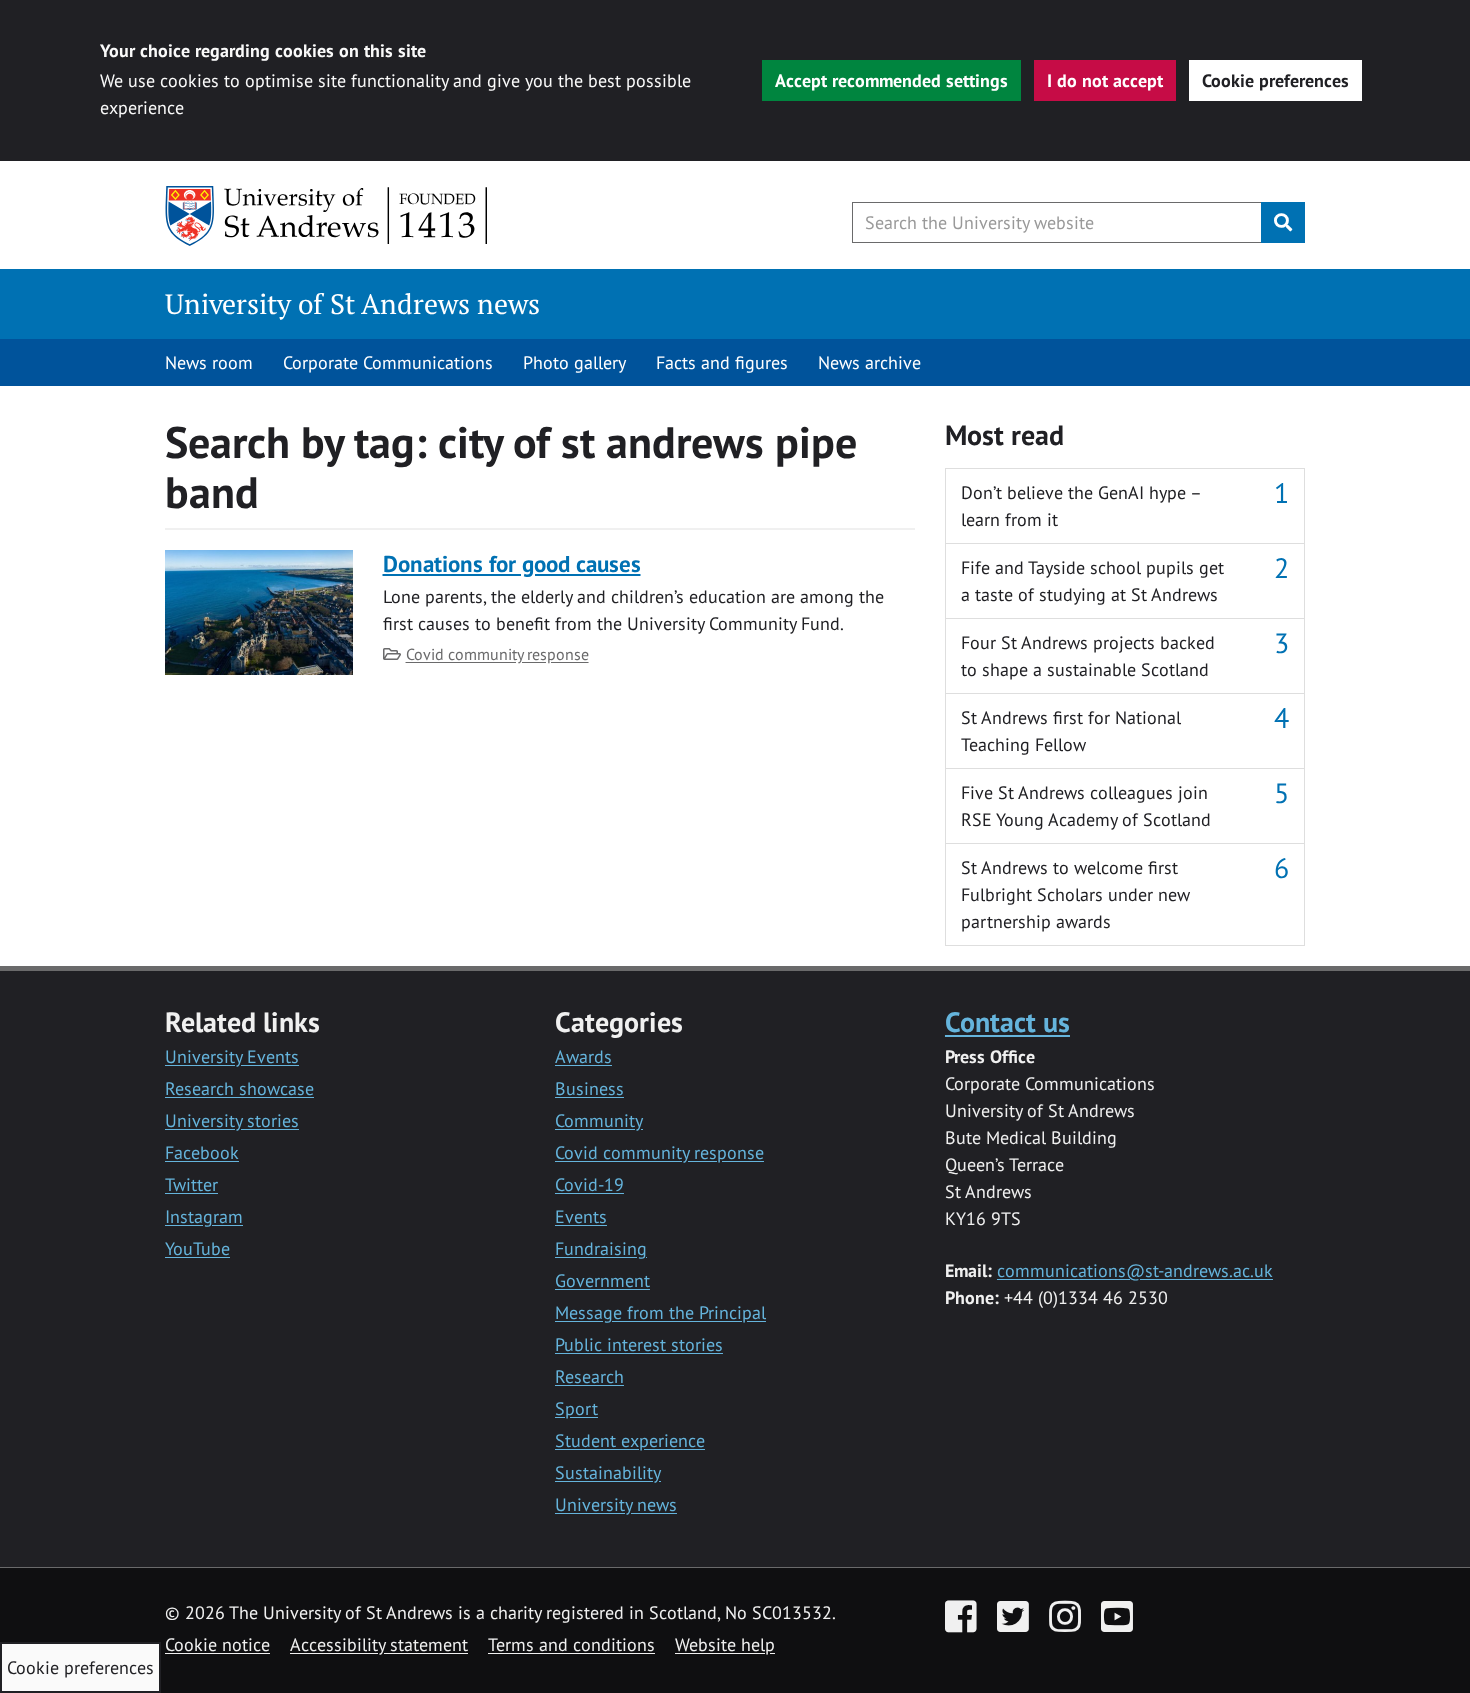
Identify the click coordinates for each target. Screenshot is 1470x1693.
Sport (576, 1408)
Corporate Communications (388, 362)
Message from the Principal (660, 1312)
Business (589, 1088)
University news (616, 1504)
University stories (232, 1120)
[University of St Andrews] (327, 216)
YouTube (197, 1248)
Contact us (1007, 1021)
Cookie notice (217, 1644)
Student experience (630, 1440)
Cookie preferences (1275, 80)
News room (209, 362)
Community (599, 1120)
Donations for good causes (512, 563)
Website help (725, 1644)
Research (589, 1376)
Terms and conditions (571, 1644)
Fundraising (601, 1248)
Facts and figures (722, 362)
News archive (869, 362)
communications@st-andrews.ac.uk (1135, 1270)
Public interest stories (639, 1344)
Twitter (191, 1184)
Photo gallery (574, 362)
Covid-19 (589, 1184)
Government (602, 1280)
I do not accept (1105, 80)
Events (581, 1216)
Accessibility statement (379, 1644)
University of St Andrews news (352, 303)
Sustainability (608, 1472)
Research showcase (239, 1088)
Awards (583, 1056)
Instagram (204, 1216)
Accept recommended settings (891, 80)
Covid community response (497, 654)
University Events (232, 1056)
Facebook (202, 1152)
